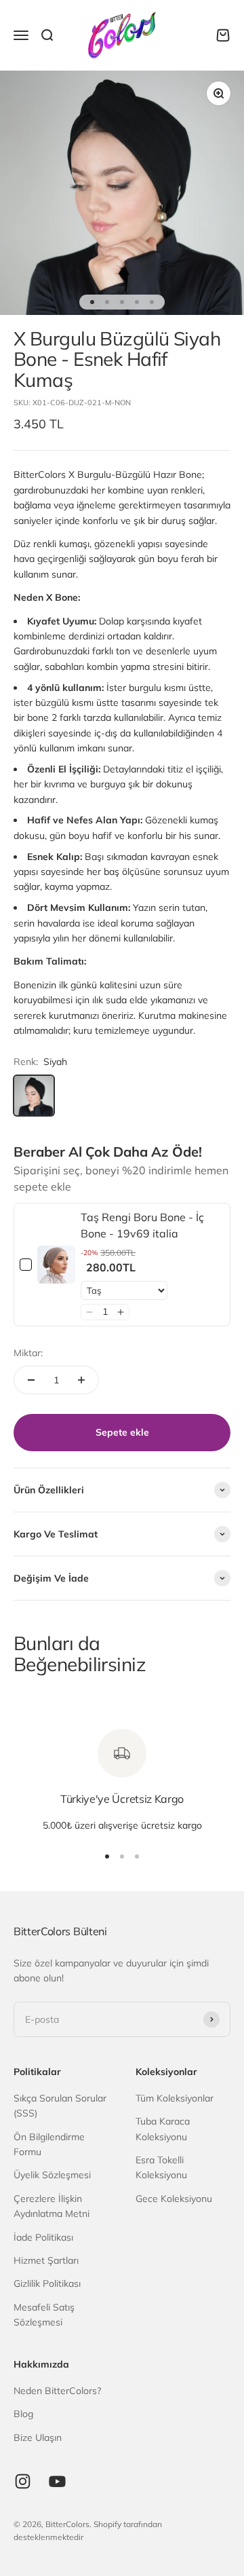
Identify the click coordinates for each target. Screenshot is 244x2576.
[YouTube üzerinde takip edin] (57, 2481)
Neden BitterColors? (57, 2391)
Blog (23, 2414)
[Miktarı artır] (81, 1380)
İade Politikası (43, 2237)
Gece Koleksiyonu (174, 2199)
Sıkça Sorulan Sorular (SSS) (60, 2106)
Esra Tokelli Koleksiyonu (161, 2167)
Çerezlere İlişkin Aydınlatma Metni (52, 2206)
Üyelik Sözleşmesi (52, 2175)
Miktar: (28, 1353)
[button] (89, 1312)
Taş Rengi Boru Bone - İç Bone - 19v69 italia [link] (142, 1225)
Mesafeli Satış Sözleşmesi (44, 2315)
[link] (56, 1265)
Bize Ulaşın (38, 2438)
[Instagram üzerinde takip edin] (23, 2481)
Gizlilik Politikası (47, 2283)
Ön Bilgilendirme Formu (49, 2144)
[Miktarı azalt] (31, 1380)
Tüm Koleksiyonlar (175, 2098)
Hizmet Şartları (46, 2260)
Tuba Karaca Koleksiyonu (163, 2129)
